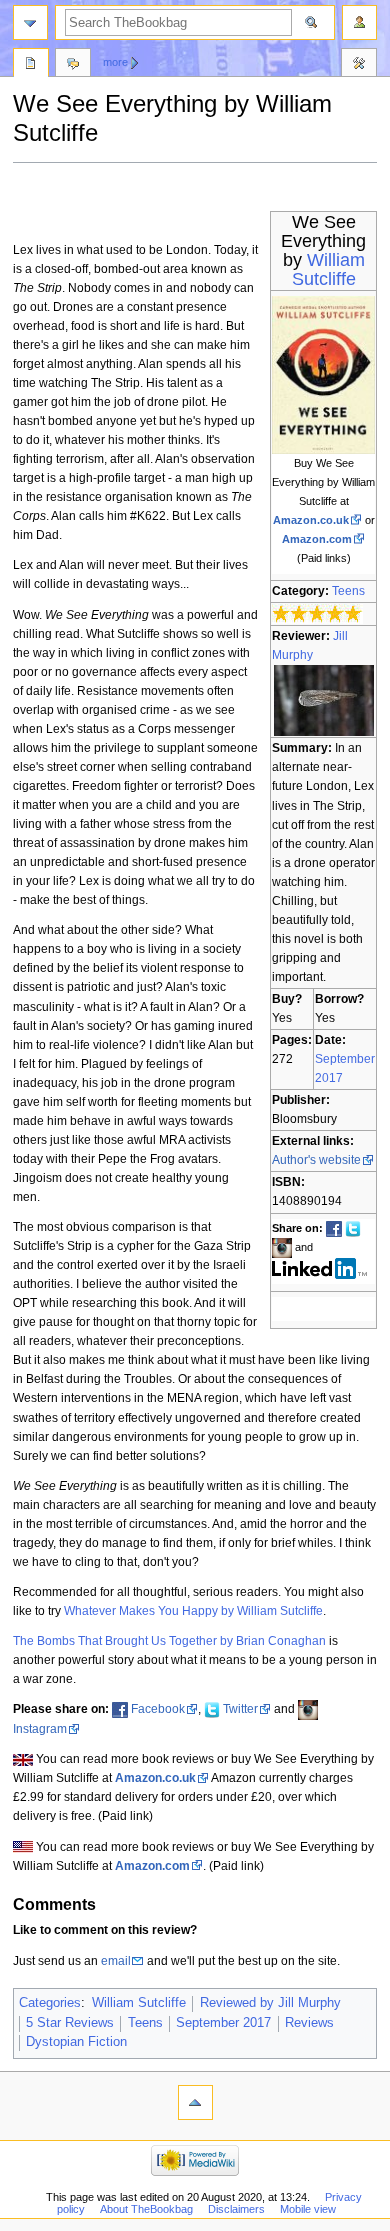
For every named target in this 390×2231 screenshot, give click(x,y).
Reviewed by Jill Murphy (270, 2003)
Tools (359, 65)
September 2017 (223, 2023)
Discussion (73, 65)
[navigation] (30, 22)
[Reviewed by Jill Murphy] (324, 700)
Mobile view (308, 2209)
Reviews (309, 2023)
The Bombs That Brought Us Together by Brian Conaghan (169, 1641)
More (115, 62)
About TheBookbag (146, 2209)
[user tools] (359, 22)
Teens (348, 591)
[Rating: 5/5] (317, 613)
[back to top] (195, 2102)
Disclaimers (236, 2209)
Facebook (158, 1709)
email (116, 1961)
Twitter (240, 1709)
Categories (50, 2003)
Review (31, 65)
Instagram (40, 1729)
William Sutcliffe (328, 269)
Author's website (316, 1160)
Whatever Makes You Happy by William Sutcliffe (193, 1611)
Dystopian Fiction (76, 2042)
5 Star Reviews (70, 2023)
